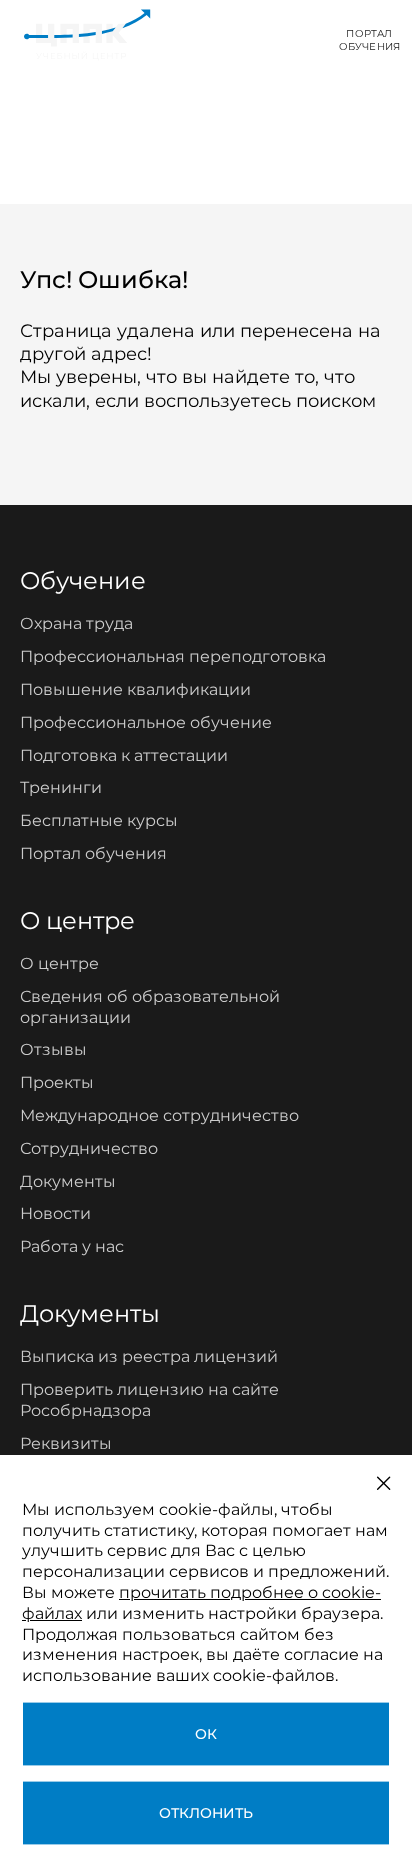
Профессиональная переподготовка (173, 656)
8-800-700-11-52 (247, 39)
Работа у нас (72, 1246)
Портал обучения (93, 853)
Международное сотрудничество (159, 1115)
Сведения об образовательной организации (150, 1007)
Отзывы (53, 1049)
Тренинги (61, 787)
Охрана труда (76, 623)
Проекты (57, 1082)
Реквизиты (66, 1443)
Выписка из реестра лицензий (149, 1356)
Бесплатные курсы (99, 820)
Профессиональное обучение (146, 722)
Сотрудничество (89, 1148)
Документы (68, 1181)
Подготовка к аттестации (124, 755)
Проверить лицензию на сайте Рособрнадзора (149, 1400)
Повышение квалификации (135, 689)
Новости (55, 1213)
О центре (59, 963)
